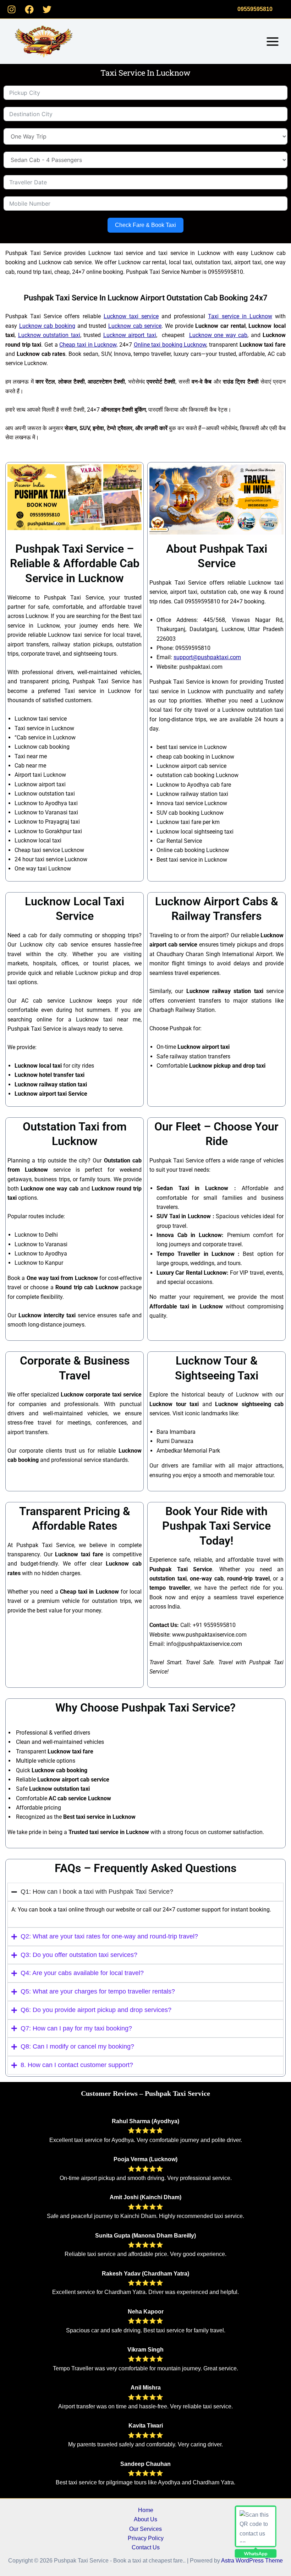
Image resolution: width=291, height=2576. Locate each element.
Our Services (145, 2529)
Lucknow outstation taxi (49, 335)
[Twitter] (47, 9)
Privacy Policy (146, 2538)
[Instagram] (12, 9)
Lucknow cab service (135, 326)
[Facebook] (29, 9)
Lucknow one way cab (218, 335)
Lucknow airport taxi (130, 335)
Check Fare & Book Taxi (145, 225)
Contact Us (146, 2547)
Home (146, 2510)
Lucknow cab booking (47, 326)
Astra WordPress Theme (252, 2561)
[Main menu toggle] (273, 42)
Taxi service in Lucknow (240, 316)
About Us (145, 2519)
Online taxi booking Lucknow (170, 345)
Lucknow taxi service (131, 316)
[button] (255, 9)
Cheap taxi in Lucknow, (88, 345)
